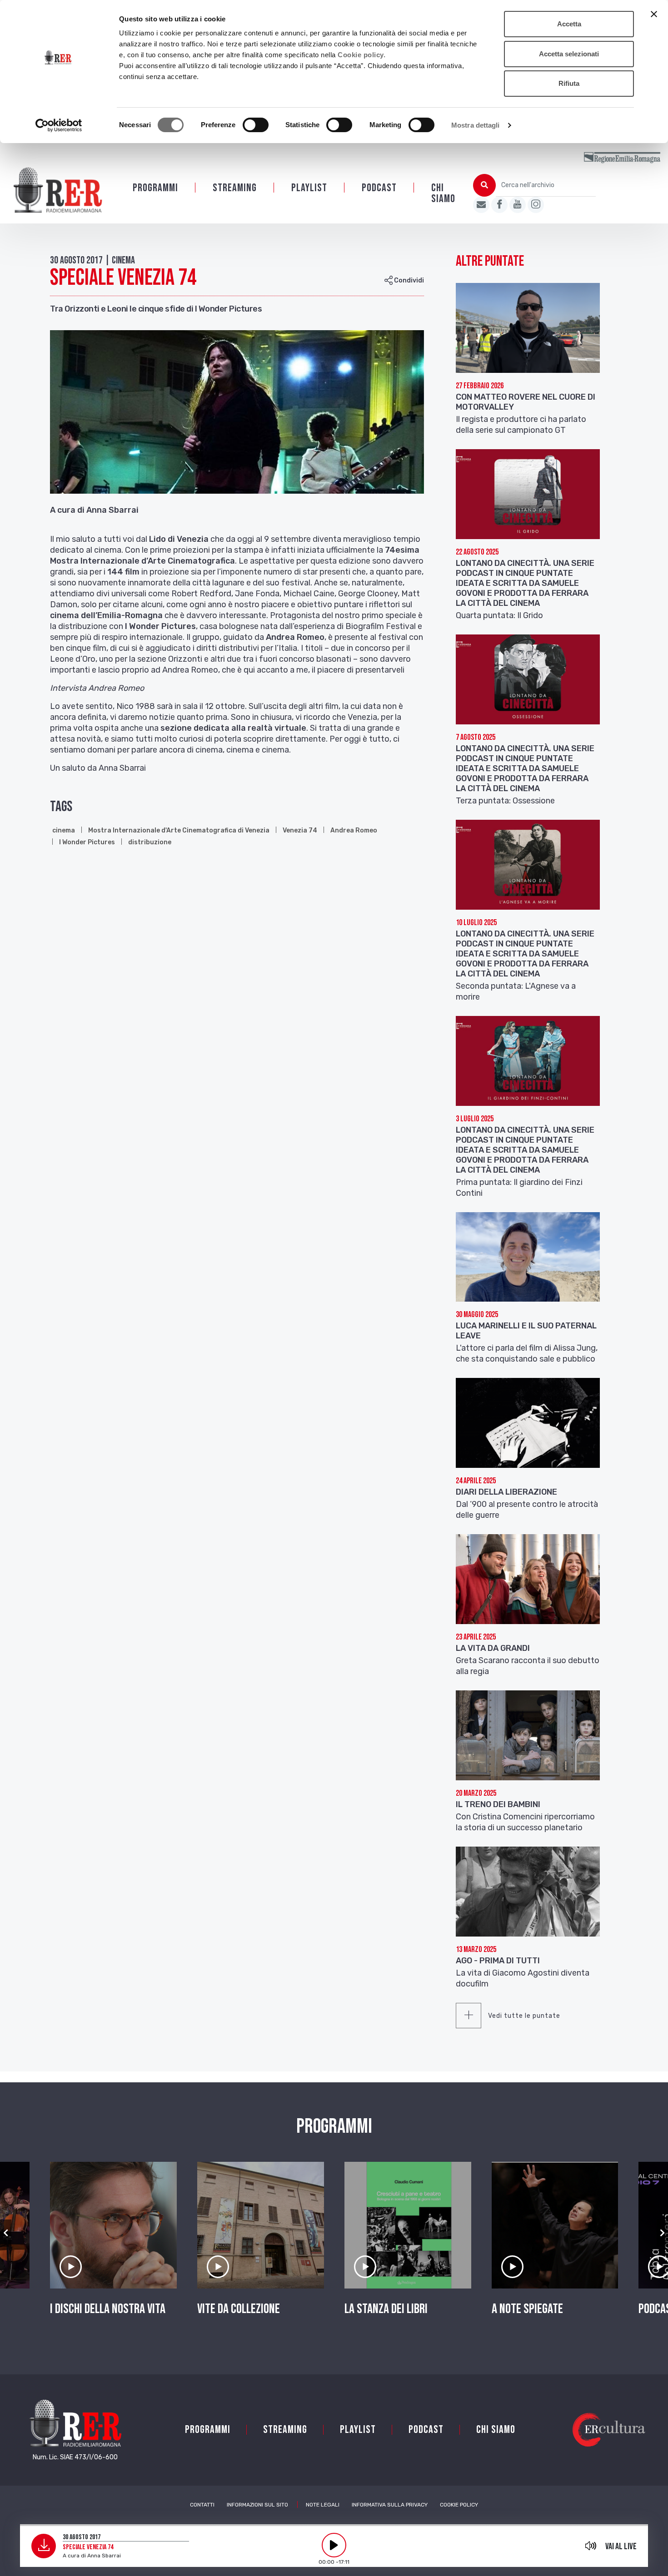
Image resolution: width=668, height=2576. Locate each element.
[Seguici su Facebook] (499, 205)
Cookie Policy (459, 2505)
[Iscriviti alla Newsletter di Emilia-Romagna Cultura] (481, 205)
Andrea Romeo (354, 830)
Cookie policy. (361, 55)
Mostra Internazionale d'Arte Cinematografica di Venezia (179, 830)
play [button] (334, 2545)
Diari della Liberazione (506, 1492)
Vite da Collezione (239, 2309)
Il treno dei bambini (498, 1804)
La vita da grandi (493, 1648)
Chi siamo (443, 193)
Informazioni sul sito (257, 2505)
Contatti (202, 2505)
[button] (6, 2233)
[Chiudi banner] (654, 14)
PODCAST (379, 188)
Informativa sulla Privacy (390, 2505)
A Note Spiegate (527, 2309)
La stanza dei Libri (386, 2309)
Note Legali (323, 2505)
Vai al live (621, 2546)
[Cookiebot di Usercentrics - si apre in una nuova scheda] (59, 125)
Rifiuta (569, 83)
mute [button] (591, 2546)
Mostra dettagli (476, 125)
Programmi (155, 188)
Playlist (309, 188)
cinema (64, 830)
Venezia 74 (300, 830)
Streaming (235, 188)
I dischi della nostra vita (108, 2309)
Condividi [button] (408, 280)
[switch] (256, 125)
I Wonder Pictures (87, 842)
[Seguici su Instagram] (536, 205)
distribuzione (150, 842)
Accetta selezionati (569, 54)
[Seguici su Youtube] (518, 205)
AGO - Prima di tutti (498, 1961)
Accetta (569, 24)
